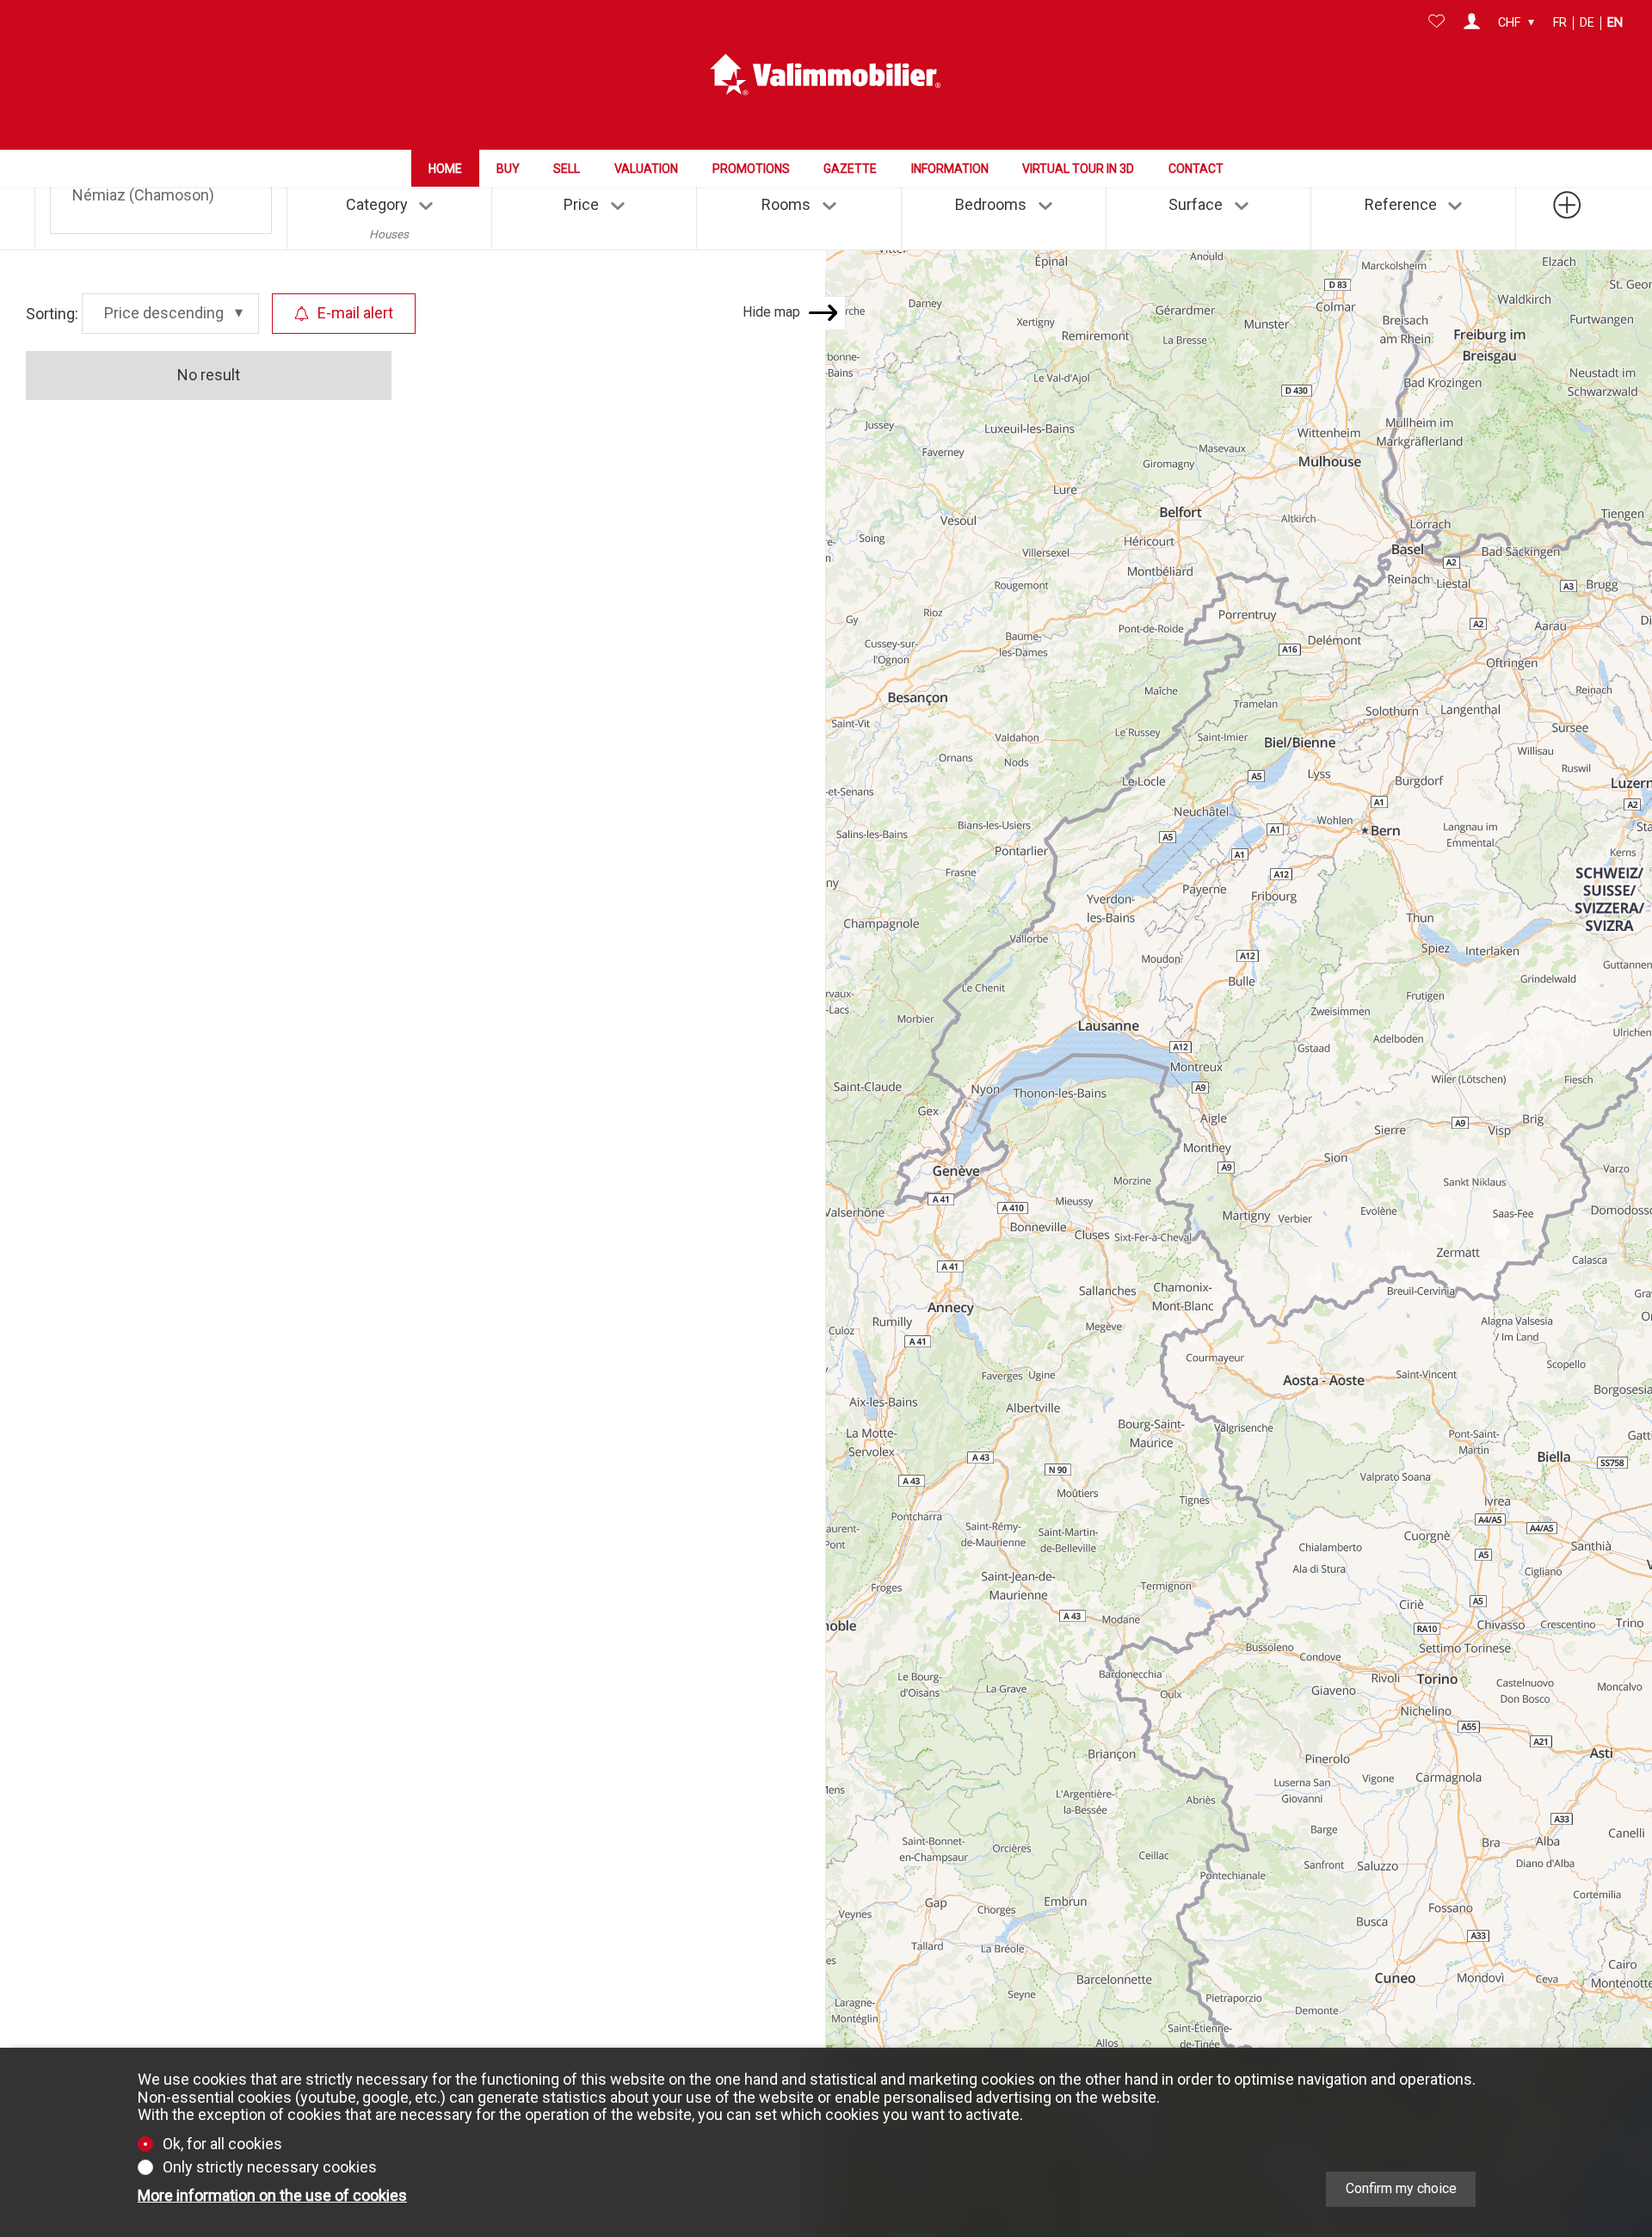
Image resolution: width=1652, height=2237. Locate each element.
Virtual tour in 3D (1078, 169)
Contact (1196, 169)
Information (950, 169)
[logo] (826, 75)
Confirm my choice (1401, 2188)
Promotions (751, 169)
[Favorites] (1436, 23)
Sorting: (52, 313)
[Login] (1472, 23)
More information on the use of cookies (272, 2196)
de (1587, 23)
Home (445, 169)
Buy (508, 169)
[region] (1239, 1162)
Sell (567, 169)
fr (1560, 23)
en (1615, 23)
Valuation (646, 169)
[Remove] (222, 192)
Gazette (850, 169)
